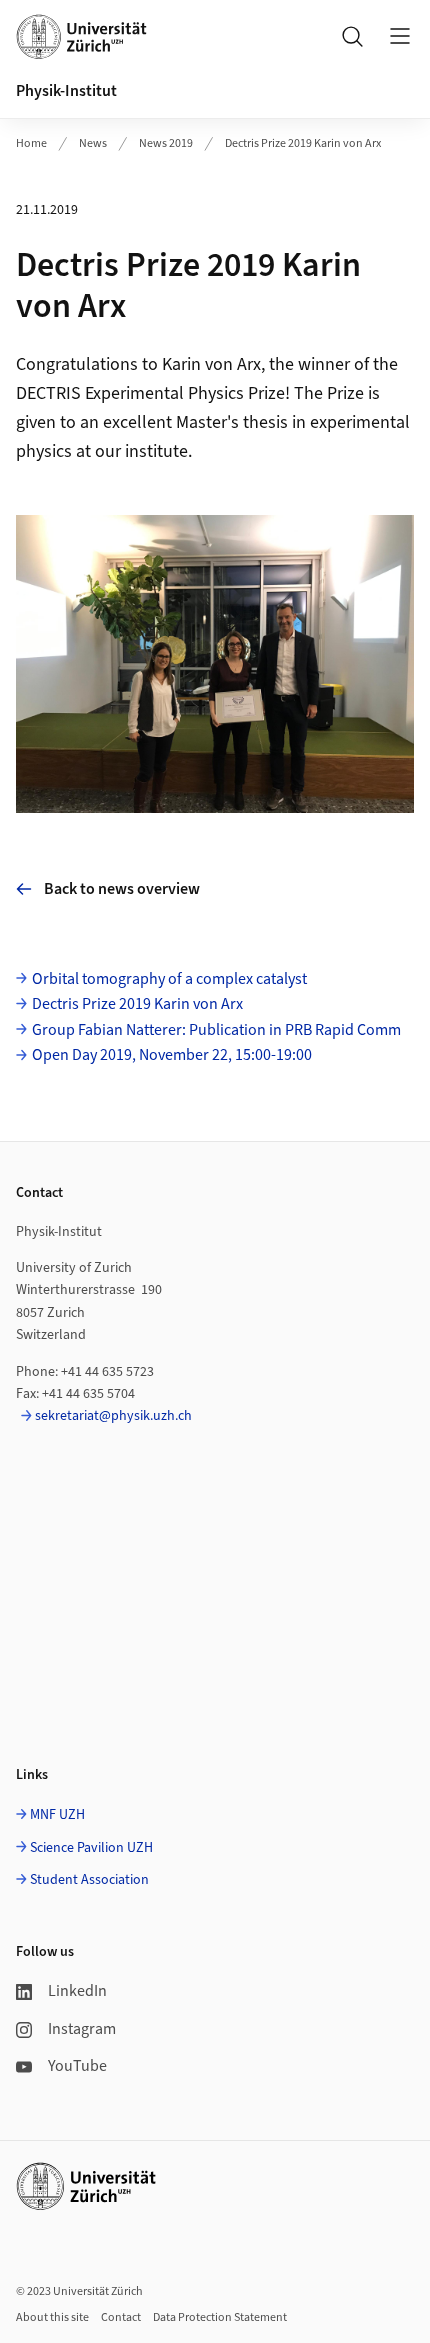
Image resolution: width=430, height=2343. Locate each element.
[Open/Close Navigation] (400, 36)
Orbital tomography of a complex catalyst (169, 979)
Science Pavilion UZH (91, 1848)
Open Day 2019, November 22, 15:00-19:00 (172, 1055)
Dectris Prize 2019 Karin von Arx (303, 143)
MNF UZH (57, 1815)
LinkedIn (77, 1991)
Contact (121, 2317)
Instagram (82, 2029)
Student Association (89, 1880)
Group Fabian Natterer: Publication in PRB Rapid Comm (216, 1030)
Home (31, 143)
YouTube (77, 2066)
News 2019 (166, 143)
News (93, 143)
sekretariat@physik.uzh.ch (113, 1416)
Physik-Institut (66, 91)
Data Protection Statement (220, 2317)
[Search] (352, 36)
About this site (52, 2317)
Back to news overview (122, 889)
